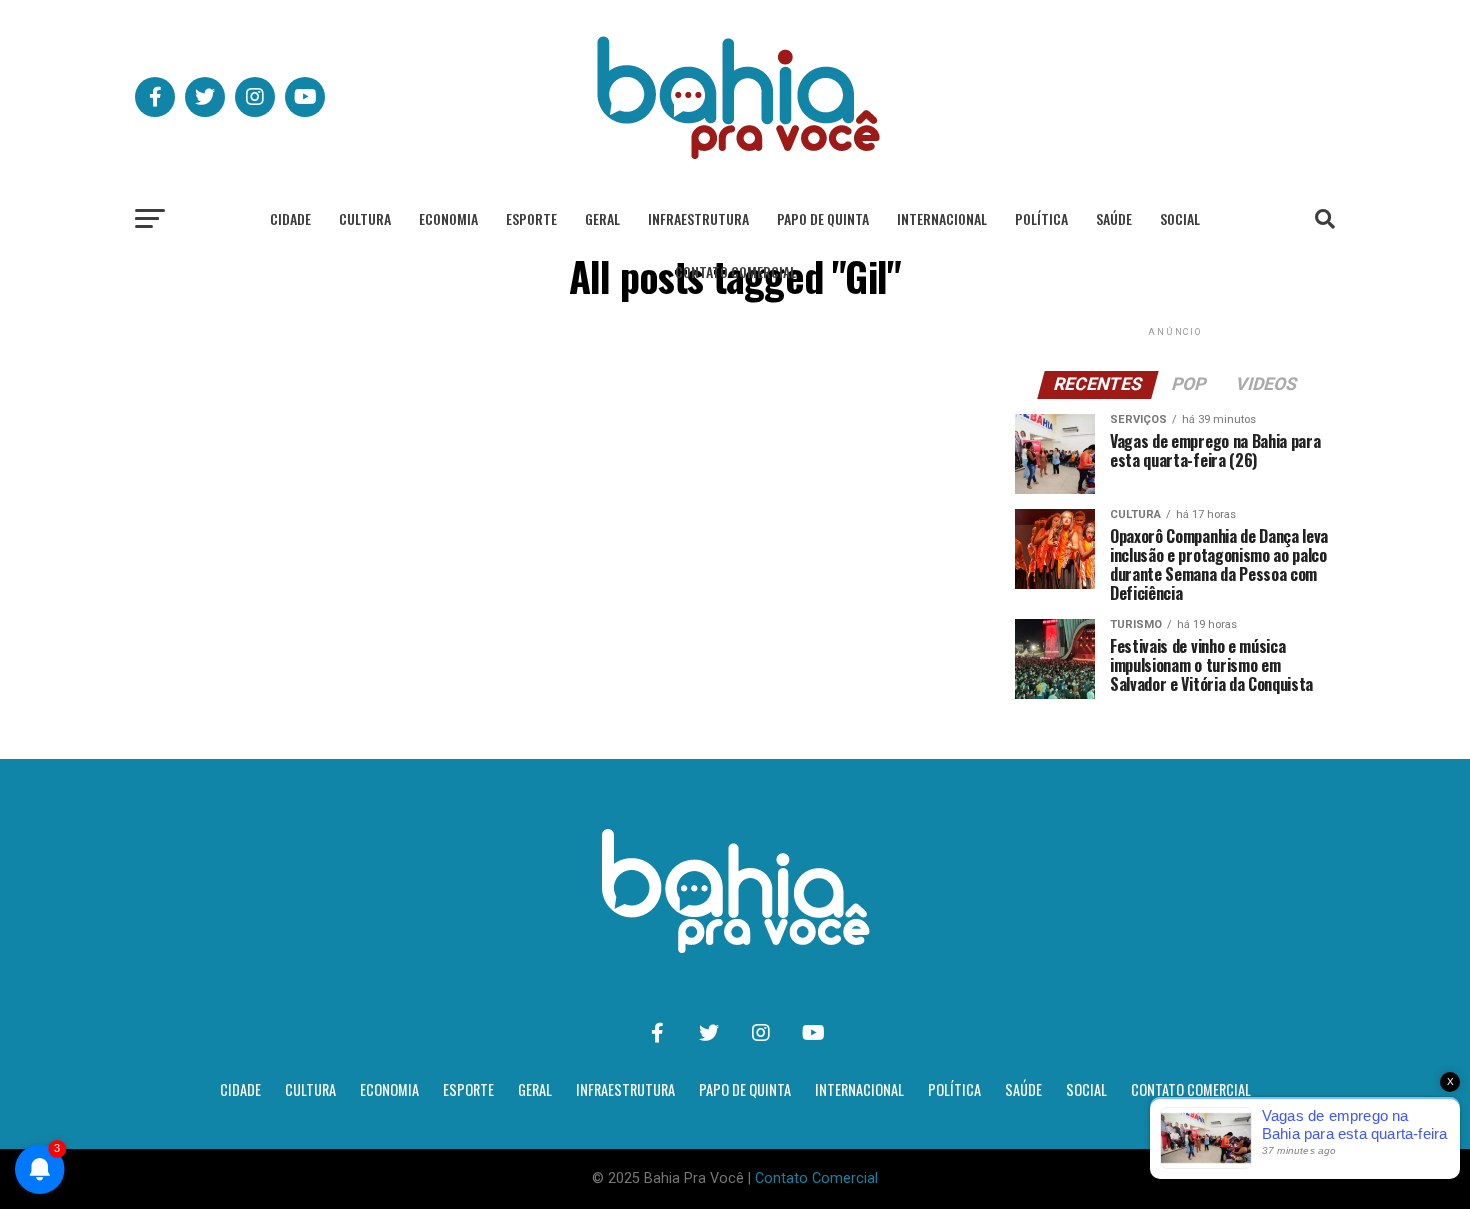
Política (1041, 218)
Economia (448, 218)
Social (1180, 218)
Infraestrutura (698, 218)
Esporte (531, 218)
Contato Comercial (735, 271)
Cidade (290, 218)
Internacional (942, 218)
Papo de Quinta (823, 218)
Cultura (365, 218)
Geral (602, 218)
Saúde (1114, 218)
